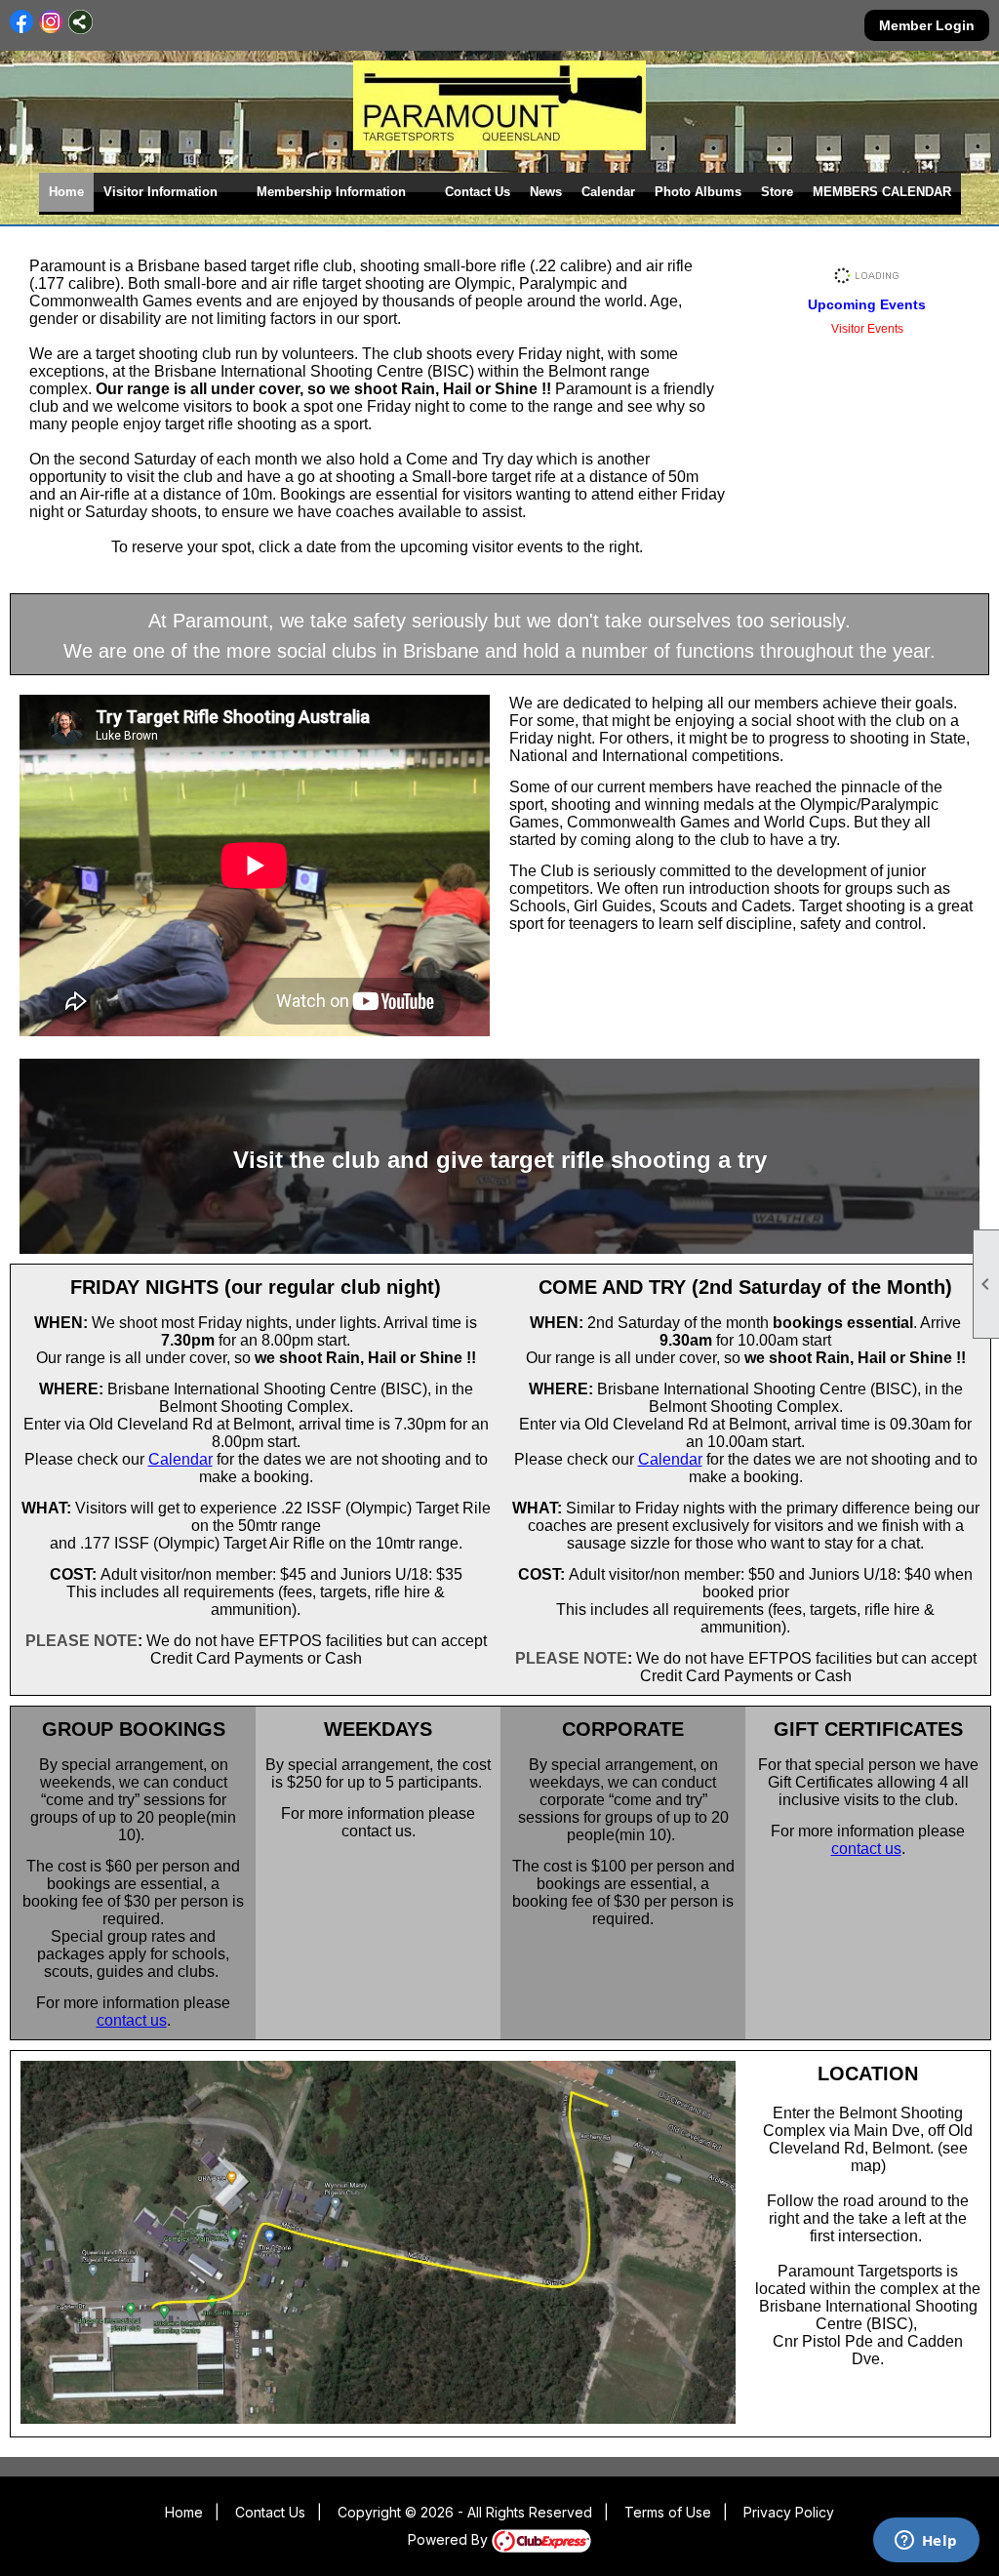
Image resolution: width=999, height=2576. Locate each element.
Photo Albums (698, 192)
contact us (132, 2020)
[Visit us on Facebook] (22, 22)
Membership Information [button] (331, 192)
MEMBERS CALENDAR (882, 192)
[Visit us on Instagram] (51, 22)
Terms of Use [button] (668, 2512)
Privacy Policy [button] (789, 2512)
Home (66, 192)
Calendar (608, 192)
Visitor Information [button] (160, 192)
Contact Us (478, 192)
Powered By (450, 2539)
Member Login (927, 25)
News (546, 192)
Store (777, 192)
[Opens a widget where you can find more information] (926, 2542)
